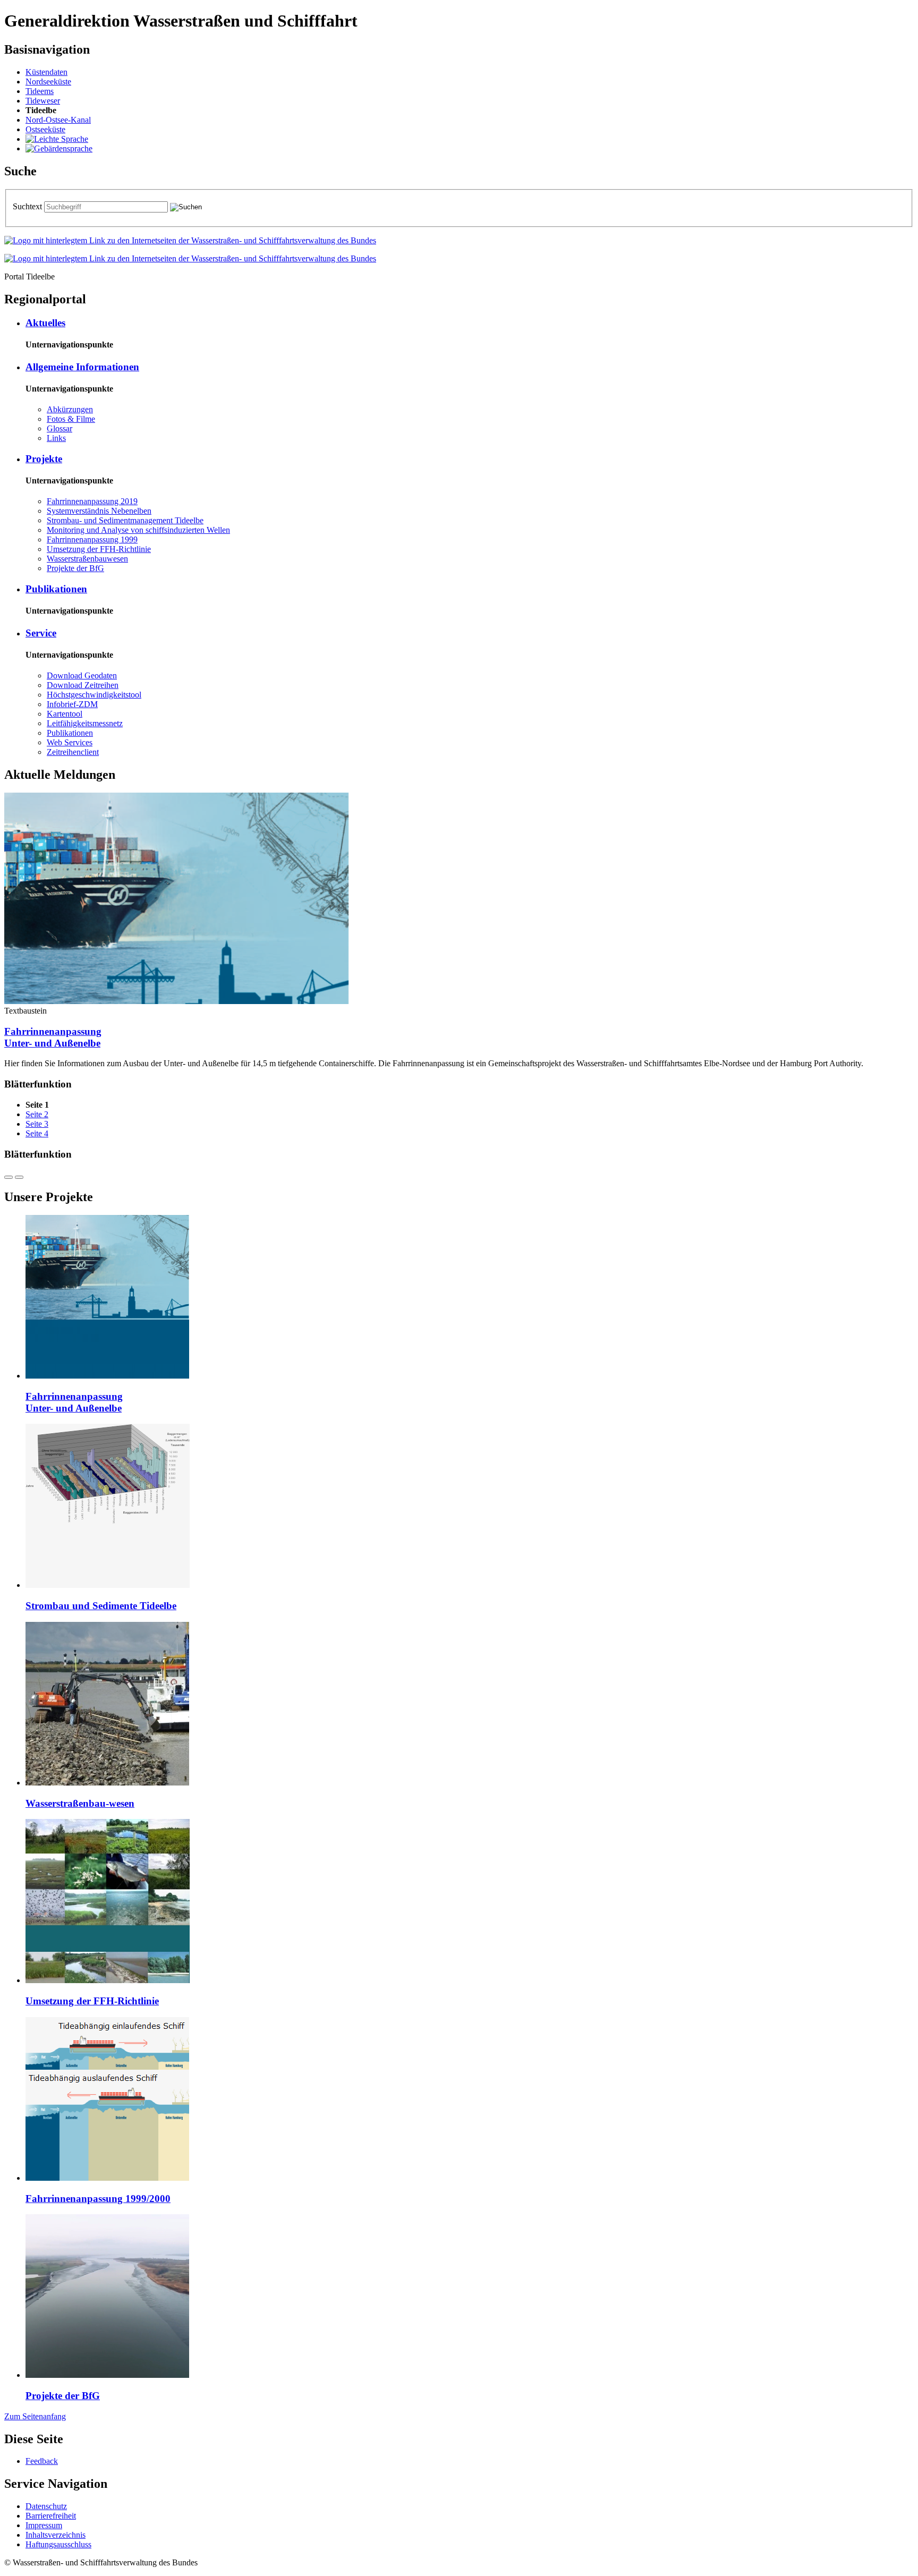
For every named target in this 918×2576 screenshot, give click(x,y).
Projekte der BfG (75, 568)
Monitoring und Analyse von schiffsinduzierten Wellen (138, 530)
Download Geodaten (82, 675)
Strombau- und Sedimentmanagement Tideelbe (125, 520)
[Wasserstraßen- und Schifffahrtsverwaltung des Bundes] (190, 240)
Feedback (42, 2461)
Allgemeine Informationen (82, 367)
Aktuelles (45, 323)
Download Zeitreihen (83, 685)
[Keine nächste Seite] (19, 1177)
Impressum (44, 2525)
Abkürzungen (70, 409)
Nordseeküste (48, 82)
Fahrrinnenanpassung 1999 (92, 539)
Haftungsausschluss (58, 2544)
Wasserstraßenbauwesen (87, 559)
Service (41, 633)
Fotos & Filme (71, 419)
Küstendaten (46, 72)
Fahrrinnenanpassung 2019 (92, 501)
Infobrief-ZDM (72, 704)
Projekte (44, 459)
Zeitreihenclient (73, 752)
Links (56, 438)
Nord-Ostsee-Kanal (58, 120)
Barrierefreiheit (51, 2516)
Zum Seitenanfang (35, 2416)
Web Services (70, 742)
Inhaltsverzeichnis (56, 2535)
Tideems (40, 91)
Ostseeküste (45, 129)
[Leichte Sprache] (57, 139)
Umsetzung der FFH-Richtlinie (99, 549)
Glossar (59, 428)
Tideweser (43, 101)
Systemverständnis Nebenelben (99, 511)
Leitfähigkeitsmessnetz (85, 723)
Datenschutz (46, 2506)
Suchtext (28, 206)
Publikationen (56, 589)
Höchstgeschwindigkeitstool (94, 695)
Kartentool (65, 714)
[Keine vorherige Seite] (8, 1177)
